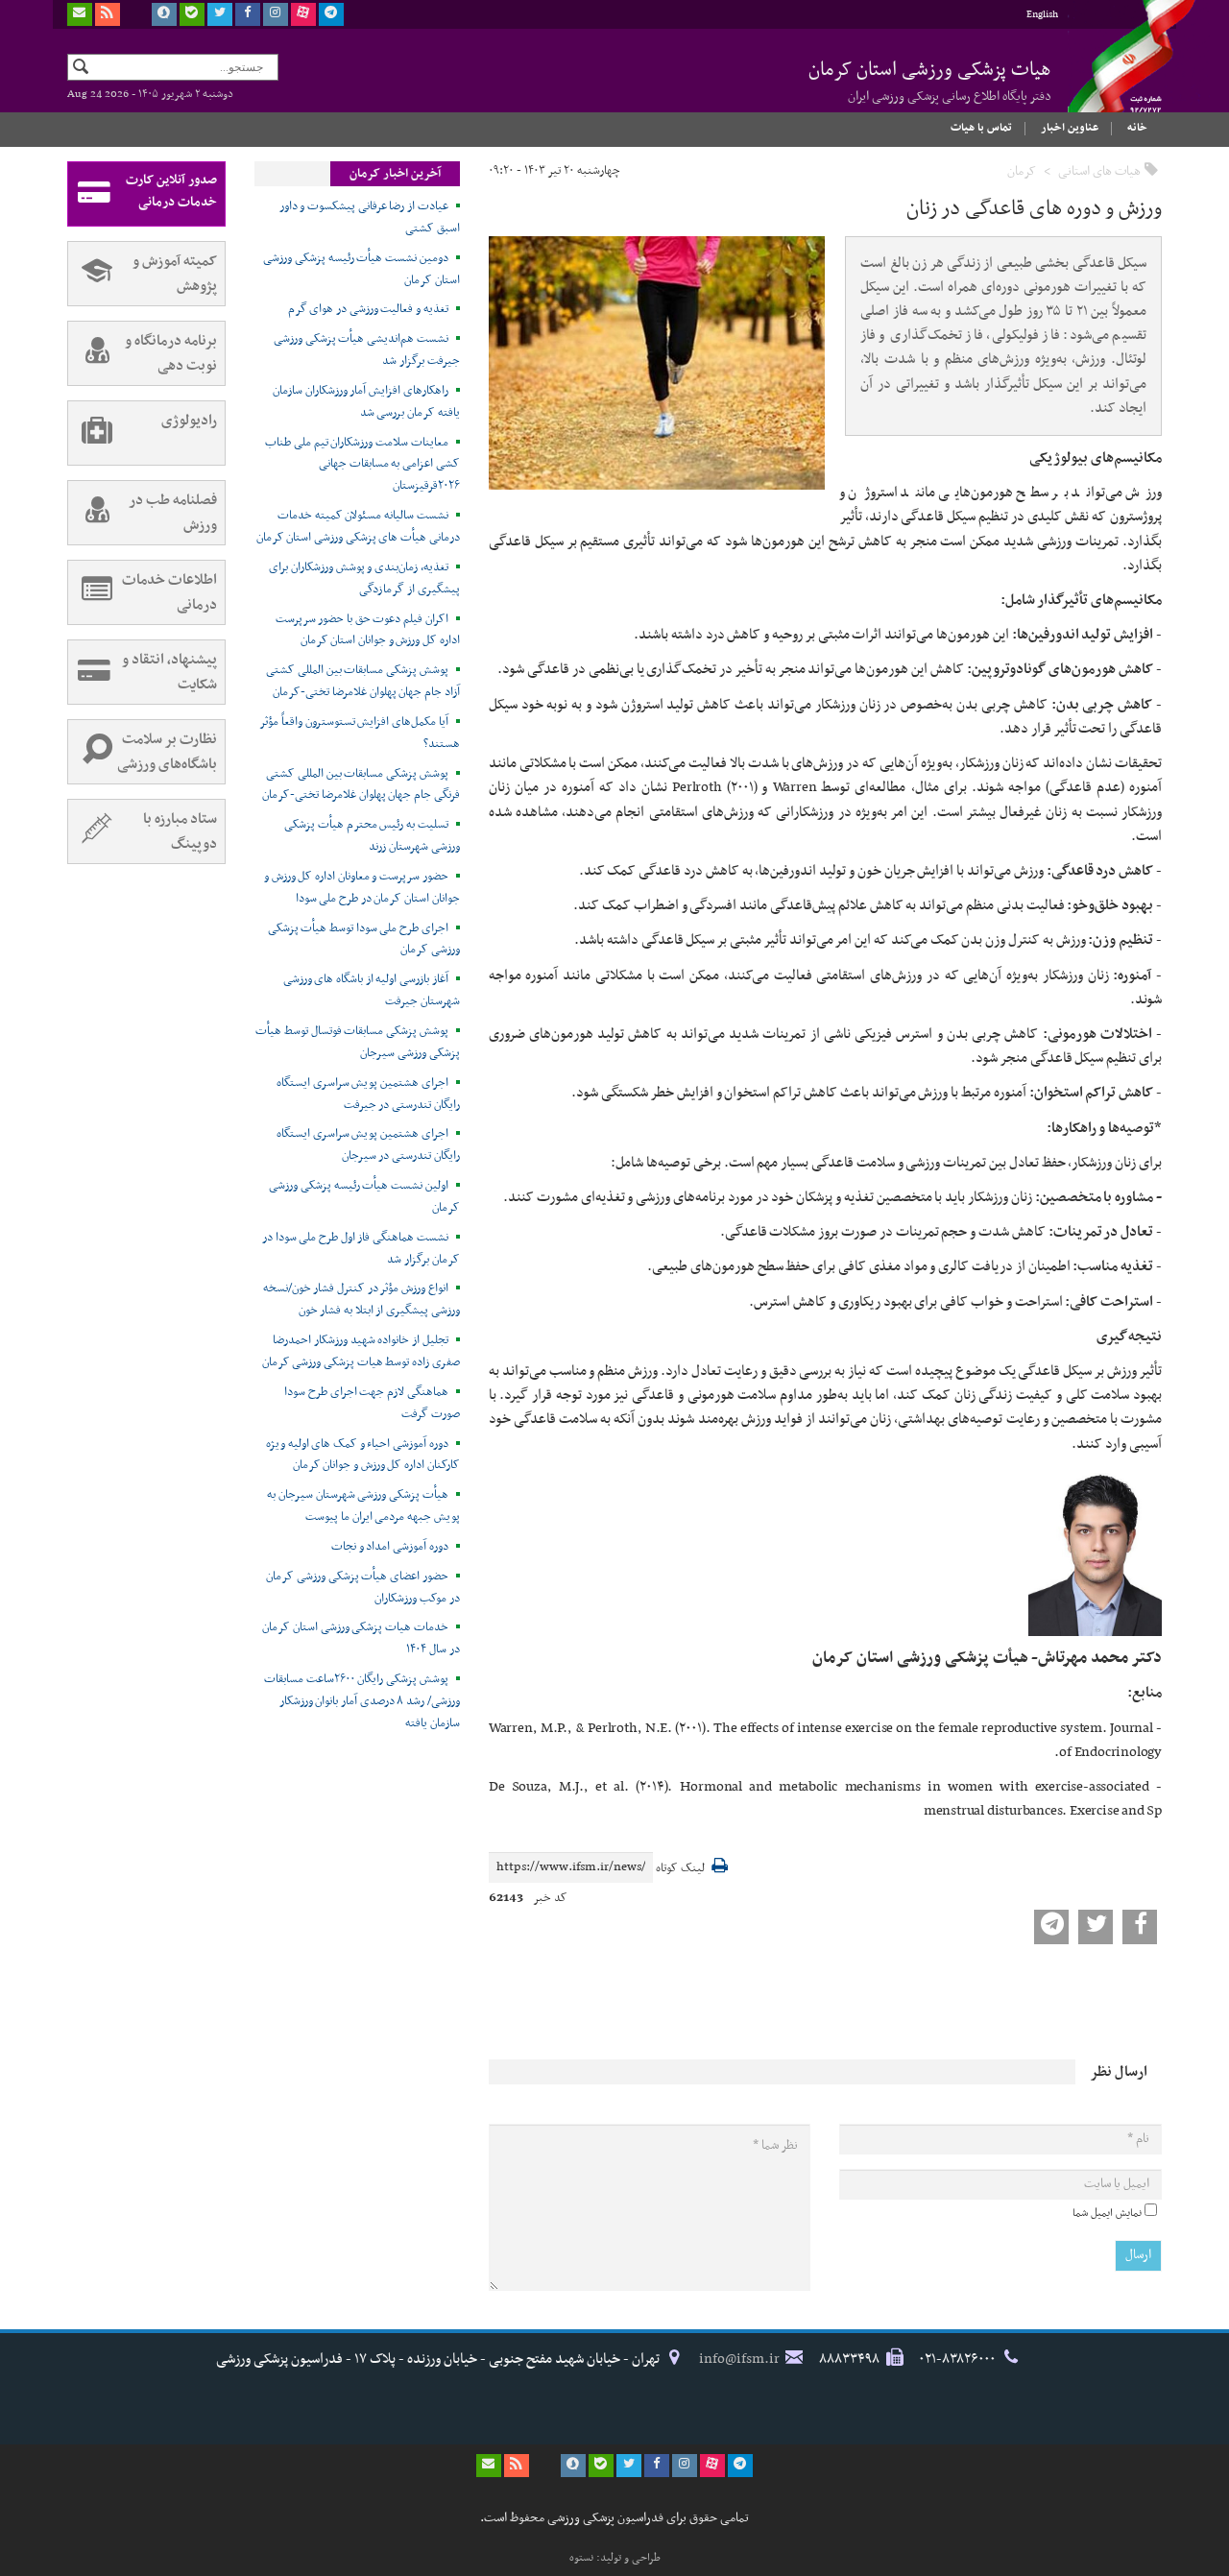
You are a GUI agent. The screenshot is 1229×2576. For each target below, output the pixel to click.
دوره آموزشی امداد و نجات (390, 1547)
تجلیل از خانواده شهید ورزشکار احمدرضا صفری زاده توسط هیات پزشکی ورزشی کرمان (361, 1351)
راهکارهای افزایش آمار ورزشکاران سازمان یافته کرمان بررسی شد (366, 402)
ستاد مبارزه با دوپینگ (180, 831)
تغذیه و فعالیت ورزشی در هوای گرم (368, 309)
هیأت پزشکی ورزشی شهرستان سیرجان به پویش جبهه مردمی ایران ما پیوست (363, 1506)
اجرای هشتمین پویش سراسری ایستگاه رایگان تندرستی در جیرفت (368, 1094)
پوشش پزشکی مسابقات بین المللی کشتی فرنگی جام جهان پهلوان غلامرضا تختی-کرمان (361, 785)
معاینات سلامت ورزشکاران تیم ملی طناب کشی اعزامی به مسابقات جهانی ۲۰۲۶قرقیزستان (362, 465)
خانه (1137, 128)
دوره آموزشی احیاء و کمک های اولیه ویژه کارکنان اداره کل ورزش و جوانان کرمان (363, 1455)
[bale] (192, 14)
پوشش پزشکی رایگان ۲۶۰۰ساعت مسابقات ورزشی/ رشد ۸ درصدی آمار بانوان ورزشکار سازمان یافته (362, 1701)
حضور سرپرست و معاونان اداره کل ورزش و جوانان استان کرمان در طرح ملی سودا (362, 888)
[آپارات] (303, 14)
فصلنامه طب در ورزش (173, 513)
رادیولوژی (189, 421)
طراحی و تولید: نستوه (615, 2558)
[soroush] (164, 14)
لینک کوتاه (680, 1869)
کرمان (1022, 171)
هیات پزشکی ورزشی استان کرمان (930, 81)
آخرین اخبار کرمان (395, 174)
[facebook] (248, 14)
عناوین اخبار (1070, 128)
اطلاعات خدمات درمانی (169, 592)
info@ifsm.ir (739, 2359)
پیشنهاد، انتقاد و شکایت (169, 672)
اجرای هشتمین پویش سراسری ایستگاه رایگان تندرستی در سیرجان (368, 1145)
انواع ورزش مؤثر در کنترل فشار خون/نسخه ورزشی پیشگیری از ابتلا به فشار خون (361, 1300)
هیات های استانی (1099, 171)
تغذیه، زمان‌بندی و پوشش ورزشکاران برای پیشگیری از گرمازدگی (364, 578)
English (1042, 15)
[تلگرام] (331, 14)
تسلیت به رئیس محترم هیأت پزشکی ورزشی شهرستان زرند (372, 836)
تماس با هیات (981, 128)
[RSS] (108, 14)
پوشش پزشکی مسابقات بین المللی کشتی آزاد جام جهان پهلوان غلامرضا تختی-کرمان (363, 681)
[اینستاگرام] (276, 14)
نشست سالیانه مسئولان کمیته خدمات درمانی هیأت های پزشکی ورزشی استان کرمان (358, 527)
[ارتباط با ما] (80, 14)
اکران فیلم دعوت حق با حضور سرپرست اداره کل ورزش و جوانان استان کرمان (368, 630)
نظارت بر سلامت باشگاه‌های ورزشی (167, 752)
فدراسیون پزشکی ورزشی (1114, 74)
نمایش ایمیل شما (1107, 2213)
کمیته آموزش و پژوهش (175, 274)
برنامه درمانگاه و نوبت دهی (171, 353)
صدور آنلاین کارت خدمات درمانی (171, 191)
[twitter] (220, 14)
